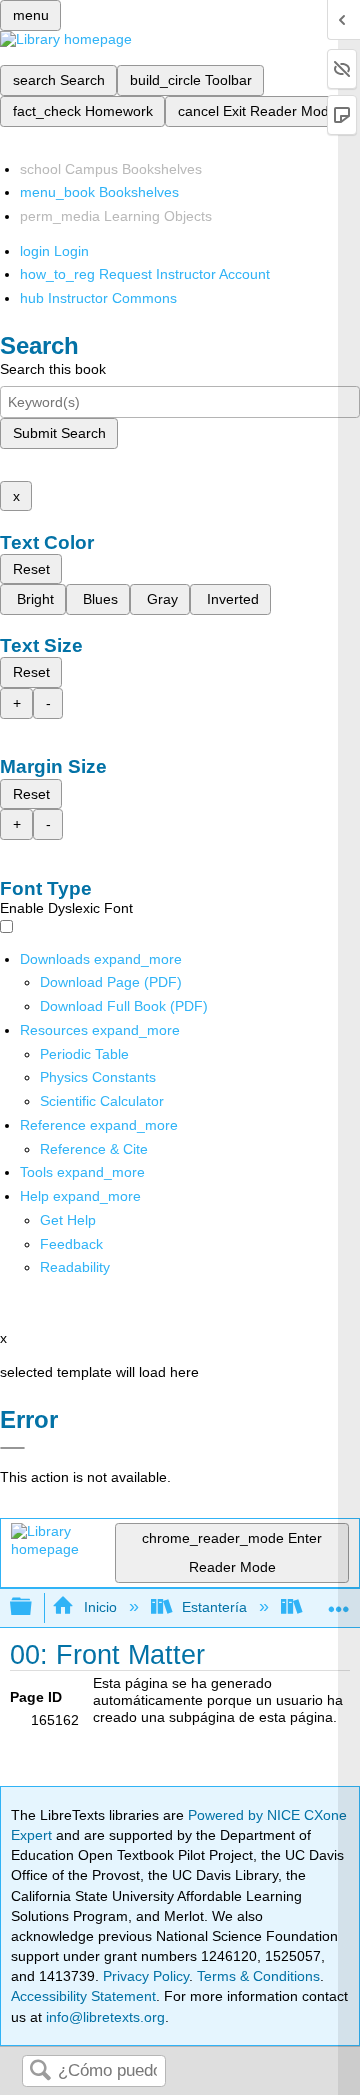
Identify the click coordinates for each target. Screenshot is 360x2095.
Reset (31, 569)
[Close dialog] (12, 1448)
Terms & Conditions (258, 1976)
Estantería (214, 1607)
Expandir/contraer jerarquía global (34, 1607)
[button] (71, 1244)
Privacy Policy (146, 1976)
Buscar (40, 2071)
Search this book (53, 369)
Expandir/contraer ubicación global (339, 1601)
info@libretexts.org (103, 2017)
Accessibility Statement (83, 1996)
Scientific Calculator (102, 1101)
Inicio (100, 1607)
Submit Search (59, 433)
